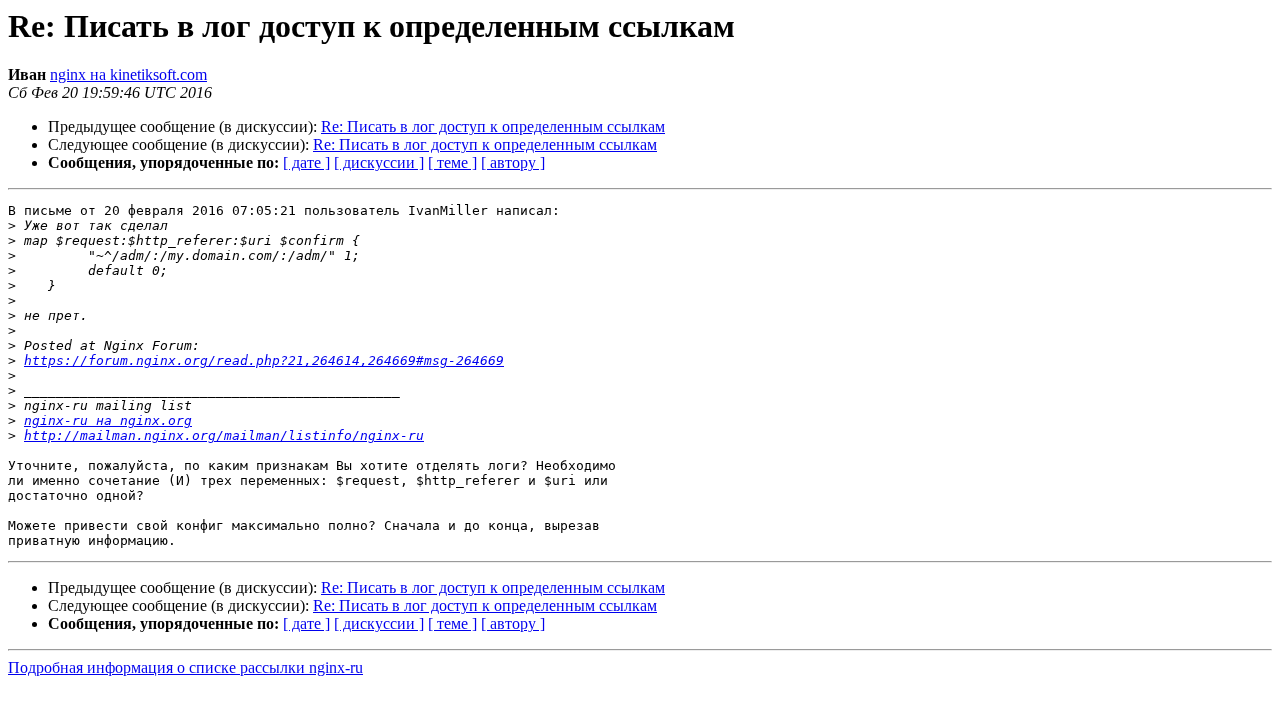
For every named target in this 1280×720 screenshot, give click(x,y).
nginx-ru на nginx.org (108, 420)
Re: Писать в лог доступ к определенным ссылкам (493, 126)
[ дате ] (306, 162)
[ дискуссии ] (379, 162)
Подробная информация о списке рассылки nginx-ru (185, 667)
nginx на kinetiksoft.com (128, 74)
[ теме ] (452, 162)
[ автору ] (513, 162)
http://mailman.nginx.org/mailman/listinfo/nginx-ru (224, 435)
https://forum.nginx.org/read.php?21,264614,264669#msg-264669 (264, 360)
